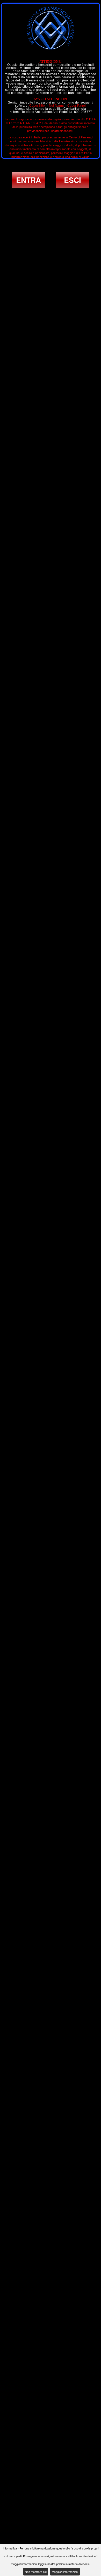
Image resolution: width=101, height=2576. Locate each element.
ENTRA (28, 180)
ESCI (73, 180)
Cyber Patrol (77, 106)
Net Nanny (57, 106)
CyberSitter (38, 106)
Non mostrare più (36, 2572)
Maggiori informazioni (65, 2572)
